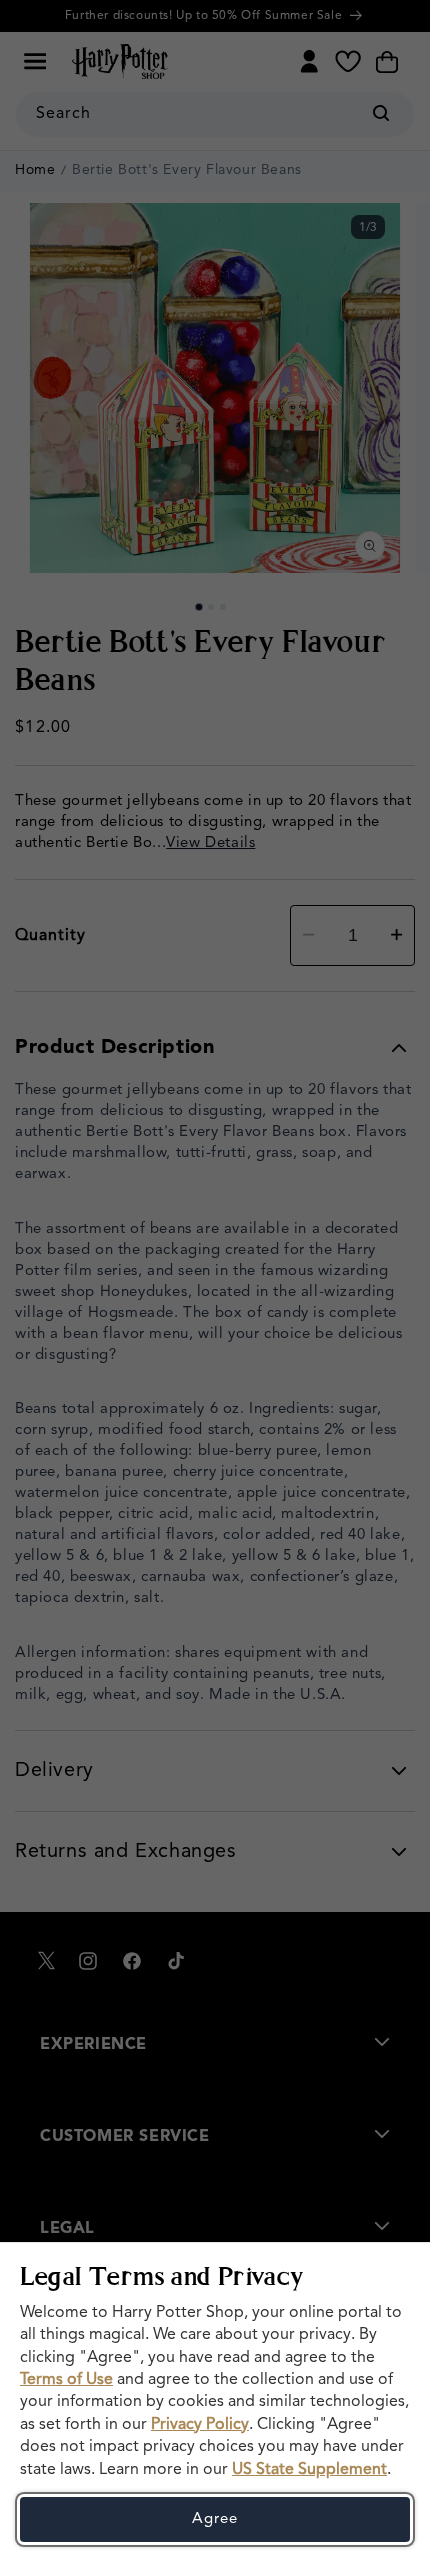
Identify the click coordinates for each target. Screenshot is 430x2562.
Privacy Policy (200, 2425)
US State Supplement (309, 2470)
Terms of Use (66, 2380)
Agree (215, 2519)
